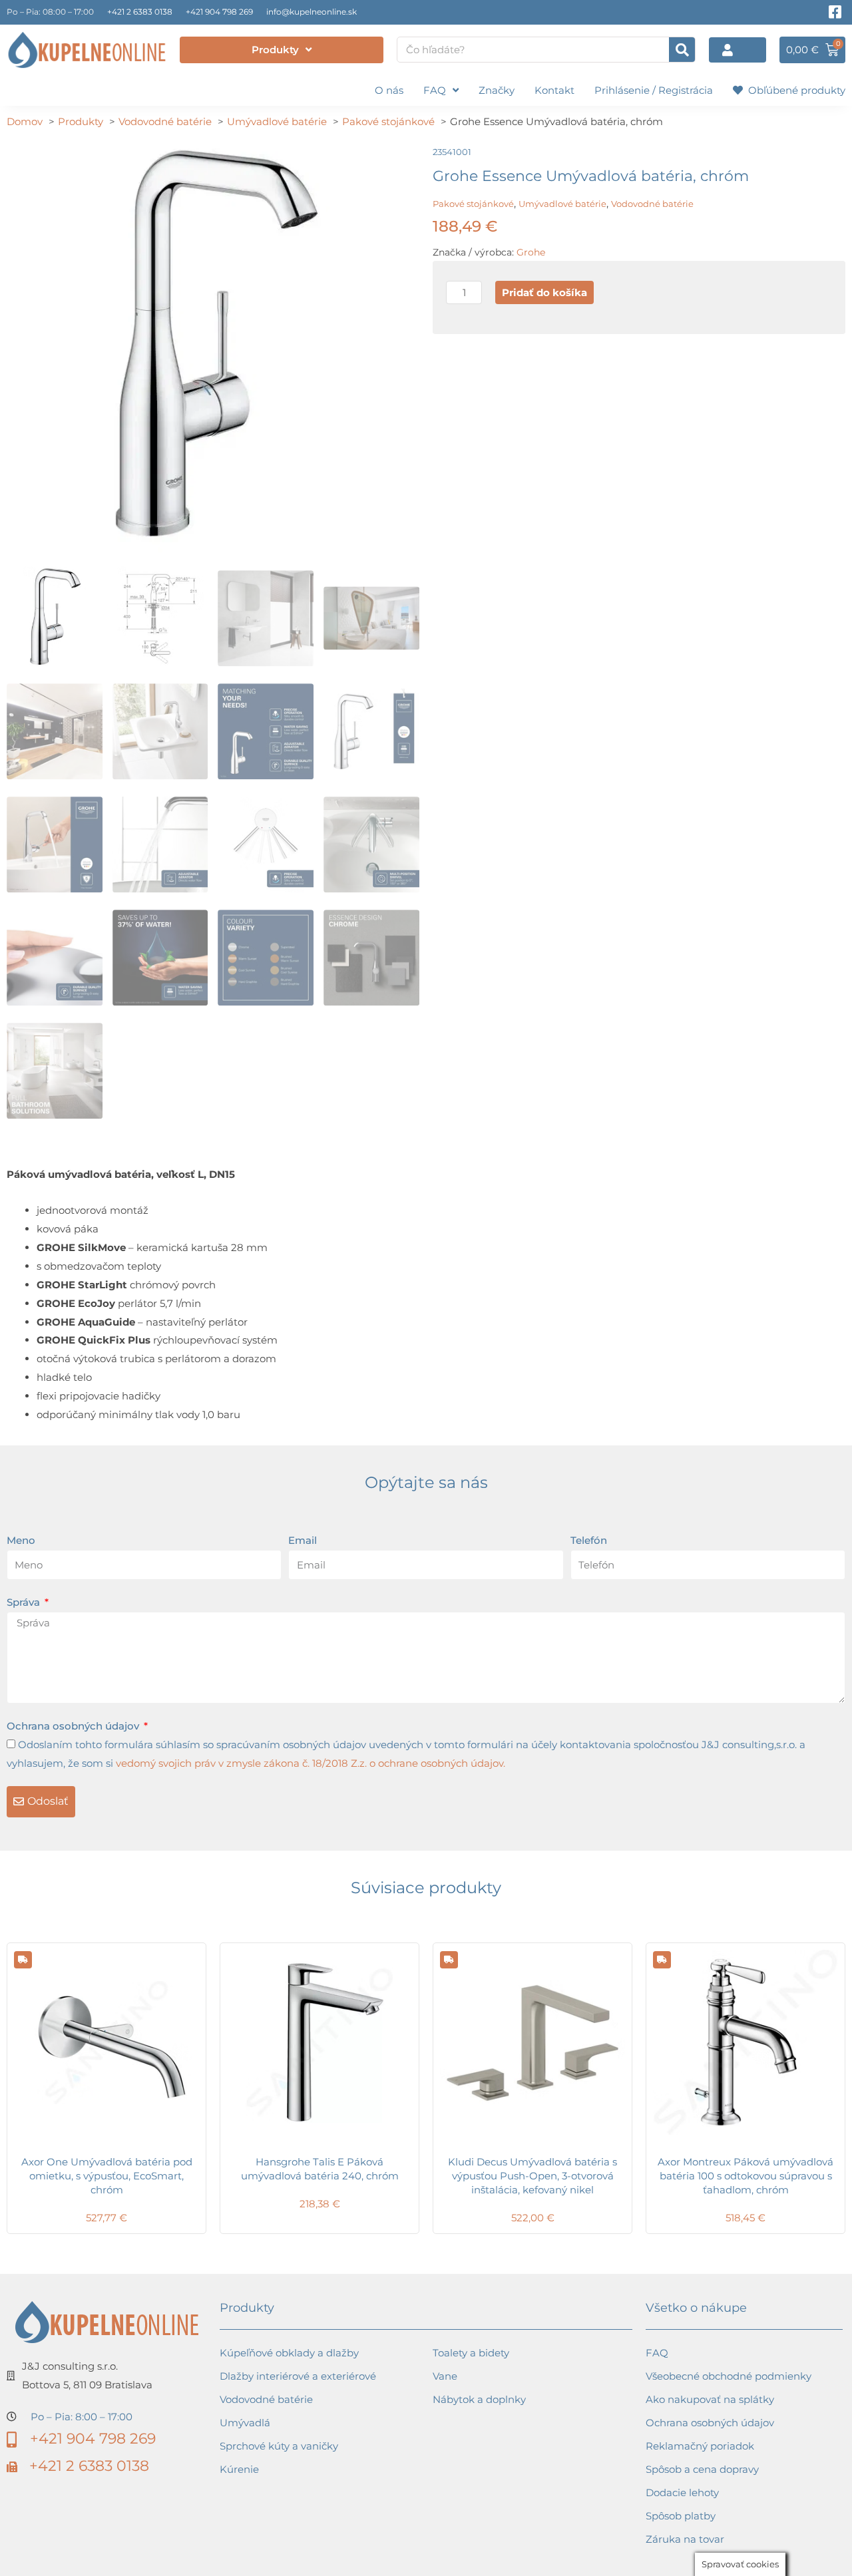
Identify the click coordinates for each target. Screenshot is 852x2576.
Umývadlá (245, 2423)
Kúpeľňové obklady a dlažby (289, 2353)
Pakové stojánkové (473, 204)
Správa (25, 1602)
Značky (497, 90)
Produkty (275, 50)
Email (303, 1540)
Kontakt (554, 90)
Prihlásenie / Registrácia (654, 90)
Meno (21, 1540)
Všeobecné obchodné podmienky (729, 2376)
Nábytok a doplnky (479, 2399)
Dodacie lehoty (682, 2492)
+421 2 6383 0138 (140, 12)
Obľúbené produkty (794, 90)
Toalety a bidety (471, 2353)
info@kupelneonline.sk (312, 12)
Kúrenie (239, 2469)
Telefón (589, 1540)
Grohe (531, 252)
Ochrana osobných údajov (74, 1726)
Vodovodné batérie (652, 204)
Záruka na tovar (685, 2539)
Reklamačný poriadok (700, 2446)
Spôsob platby (681, 2516)
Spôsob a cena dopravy (702, 2469)
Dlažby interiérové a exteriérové (298, 2376)
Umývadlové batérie (562, 204)
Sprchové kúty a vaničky (279, 2446)
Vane (445, 2376)
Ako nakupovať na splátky (710, 2399)
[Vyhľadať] (682, 50)
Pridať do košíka (544, 292)
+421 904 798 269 (219, 12)
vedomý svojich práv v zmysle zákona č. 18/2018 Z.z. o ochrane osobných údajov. (311, 1763)
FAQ (435, 90)
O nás (389, 90)
